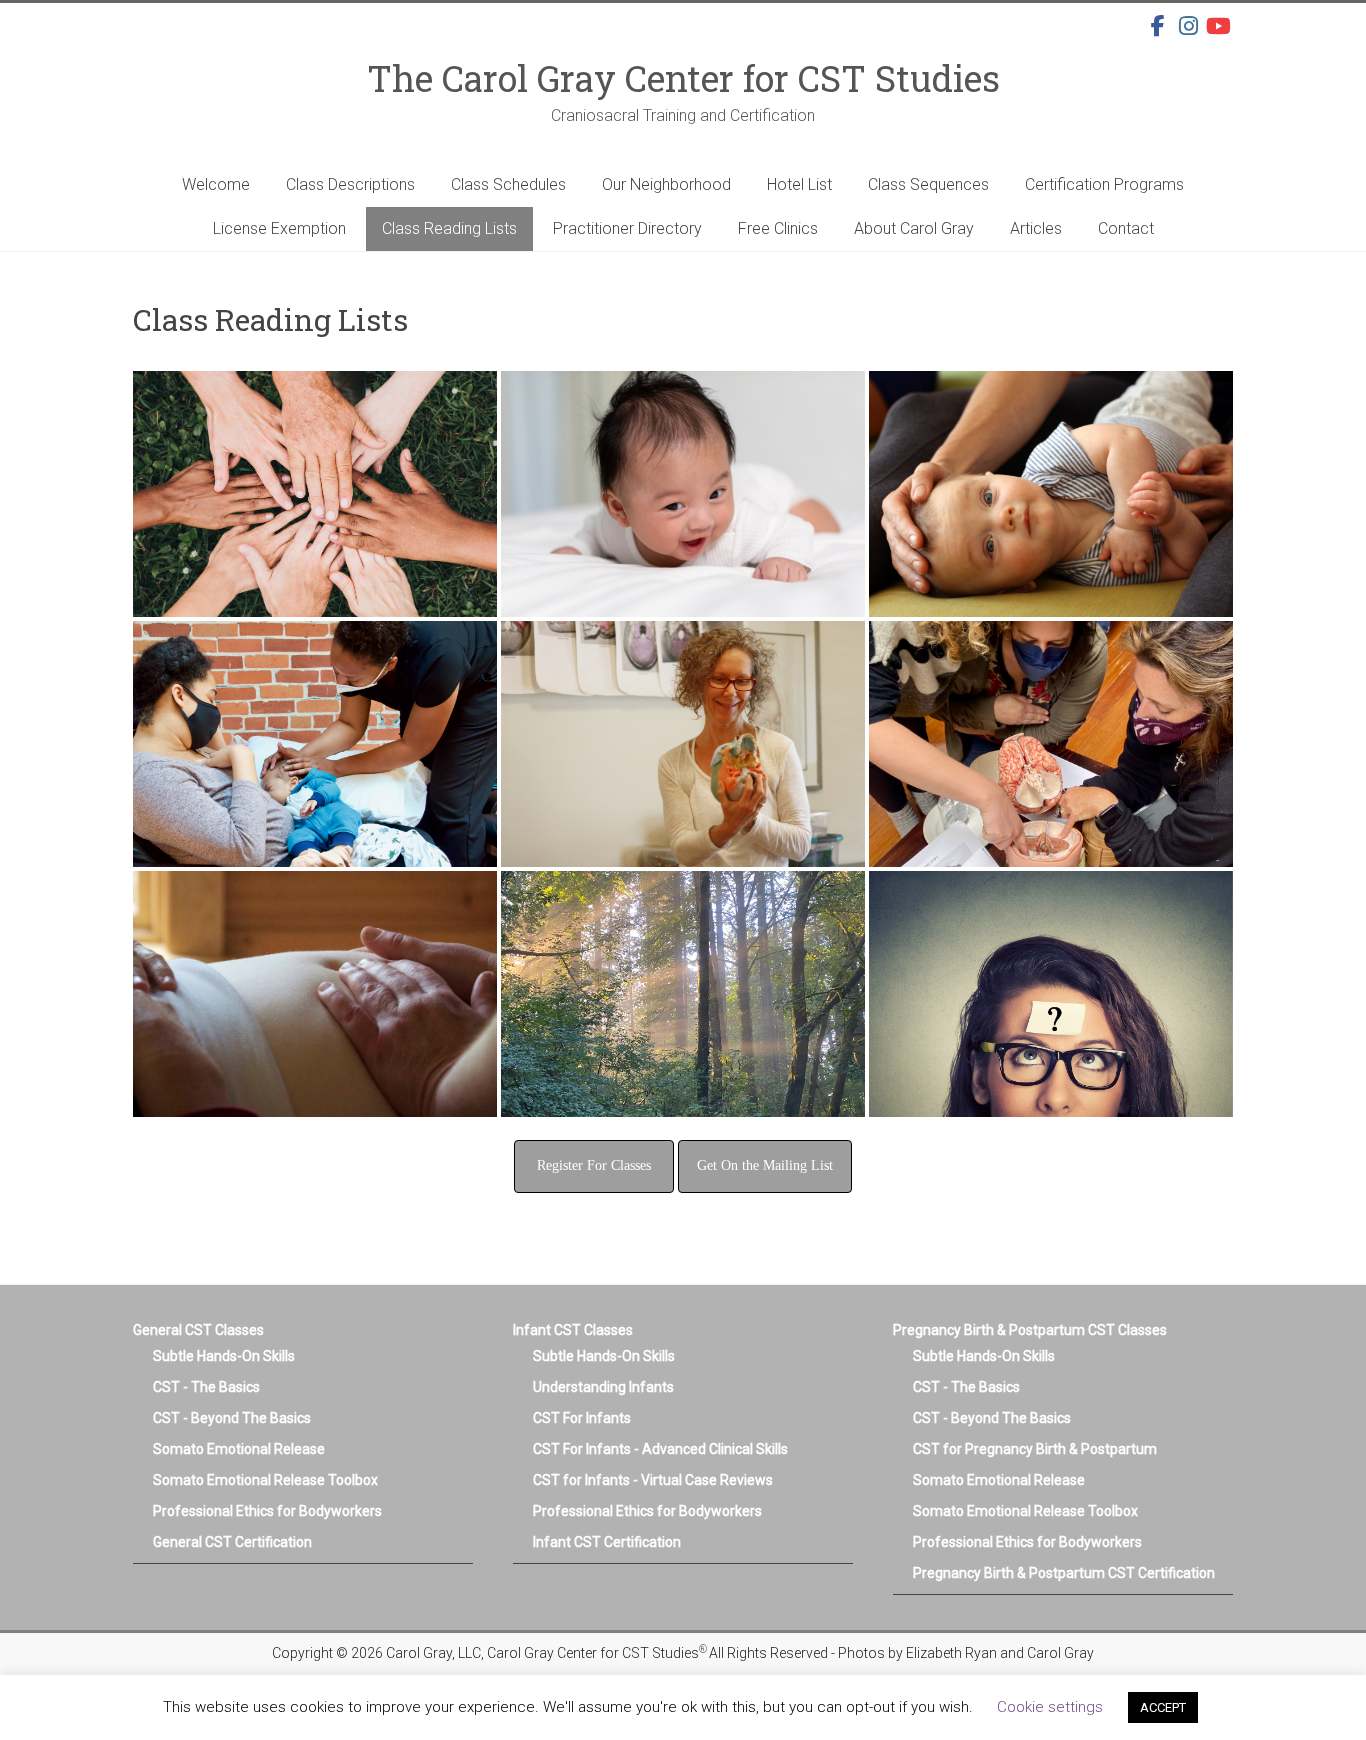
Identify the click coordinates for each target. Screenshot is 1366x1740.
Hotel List (799, 184)
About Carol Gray (914, 228)
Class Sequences (928, 184)
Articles (1036, 228)
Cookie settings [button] (1050, 1707)
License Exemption (279, 228)
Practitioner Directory (627, 228)
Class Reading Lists (449, 228)
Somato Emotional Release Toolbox (265, 1480)
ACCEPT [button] (1163, 1707)
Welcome (216, 184)
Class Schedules (508, 184)
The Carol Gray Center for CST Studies (683, 78)
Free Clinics (778, 228)
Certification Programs (1104, 184)
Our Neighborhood (666, 184)
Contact (1126, 228)
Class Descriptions (350, 184)
